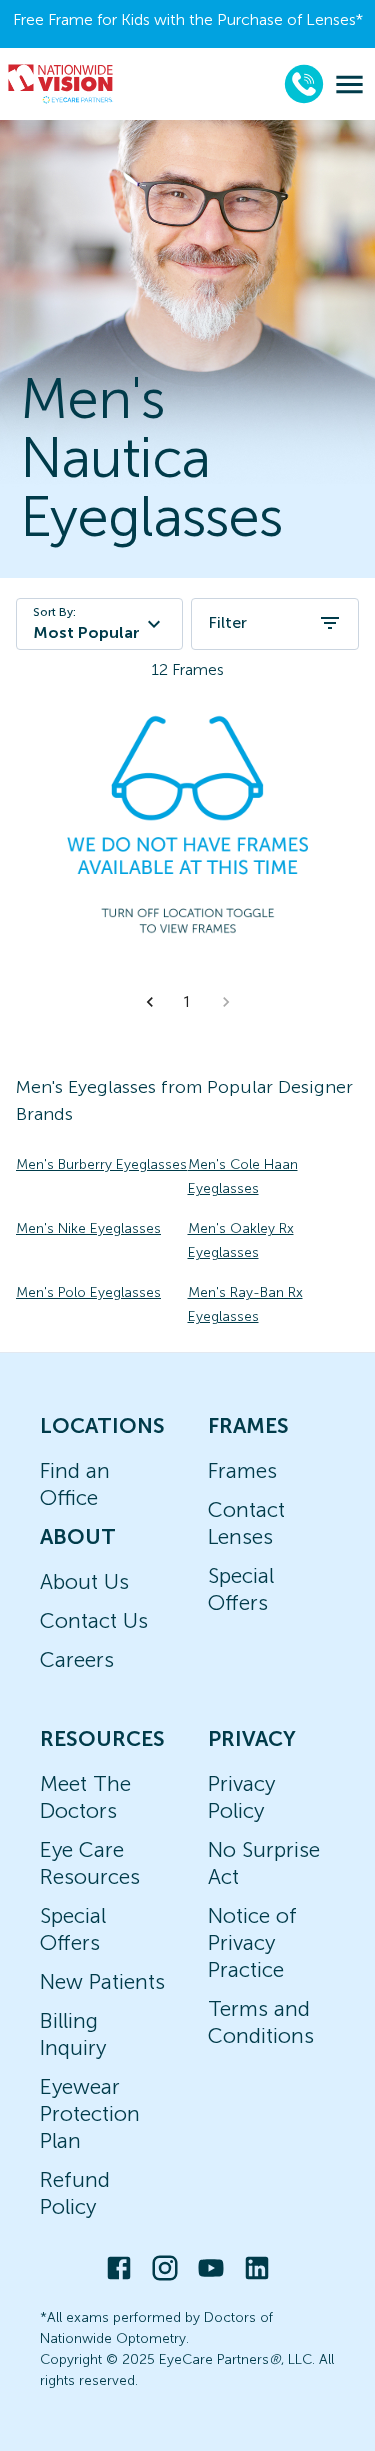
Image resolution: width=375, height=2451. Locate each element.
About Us (84, 1581)
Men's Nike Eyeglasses (88, 1228)
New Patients (102, 1981)
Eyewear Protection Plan (90, 2113)
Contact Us (94, 1620)
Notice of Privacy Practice (252, 1942)
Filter (227, 622)
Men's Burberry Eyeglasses (101, 1164)
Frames (242, 1470)
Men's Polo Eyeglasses (88, 1292)
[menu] (349, 84)
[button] (150, 1002)
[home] (61, 84)
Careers (77, 1659)
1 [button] (187, 1002)
